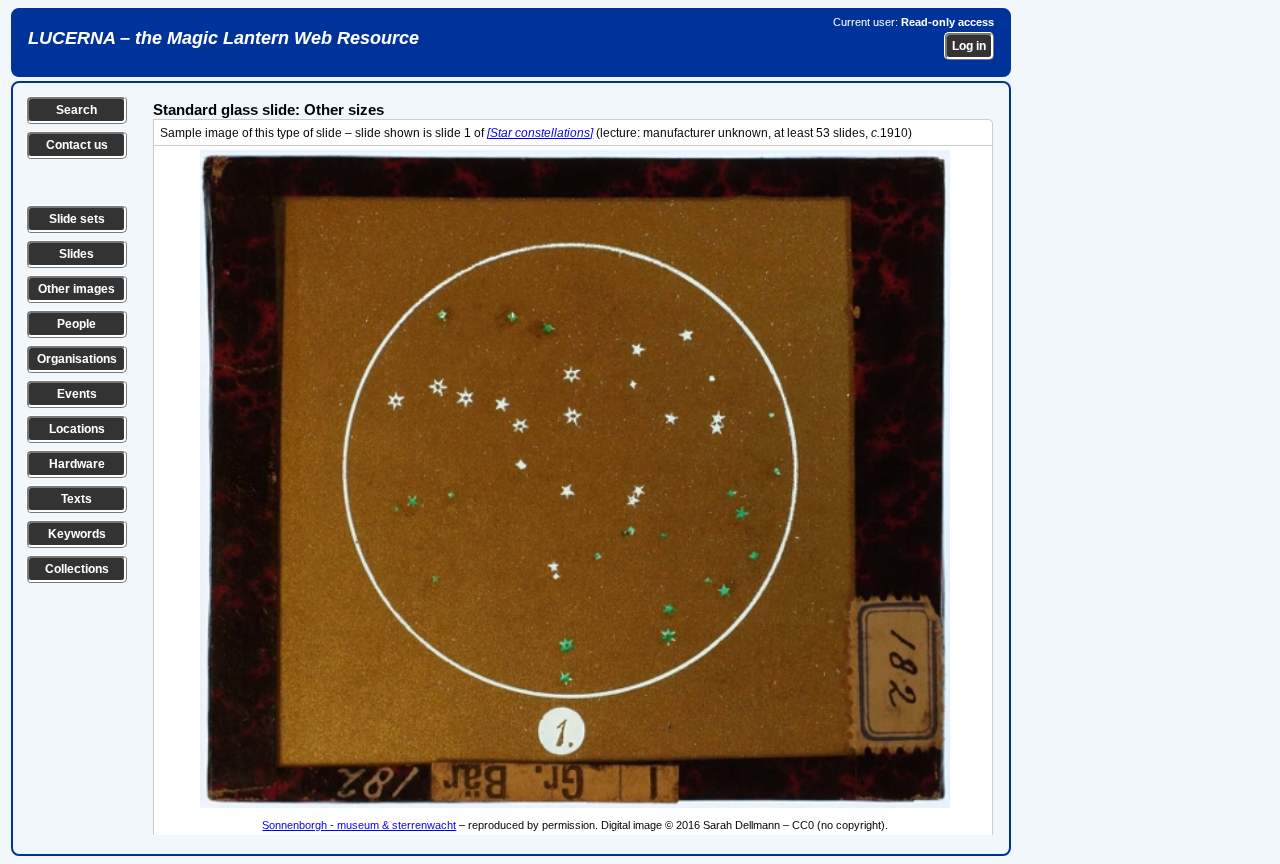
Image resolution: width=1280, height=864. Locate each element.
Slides (76, 254)
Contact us (77, 145)
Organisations (77, 359)
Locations (77, 429)
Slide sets (77, 219)
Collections (77, 569)
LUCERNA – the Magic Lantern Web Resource (223, 38)
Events (77, 394)
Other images (76, 289)
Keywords (77, 534)
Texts (76, 499)
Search (76, 110)
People (76, 324)
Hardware (77, 464)
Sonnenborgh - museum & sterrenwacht (359, 825)
